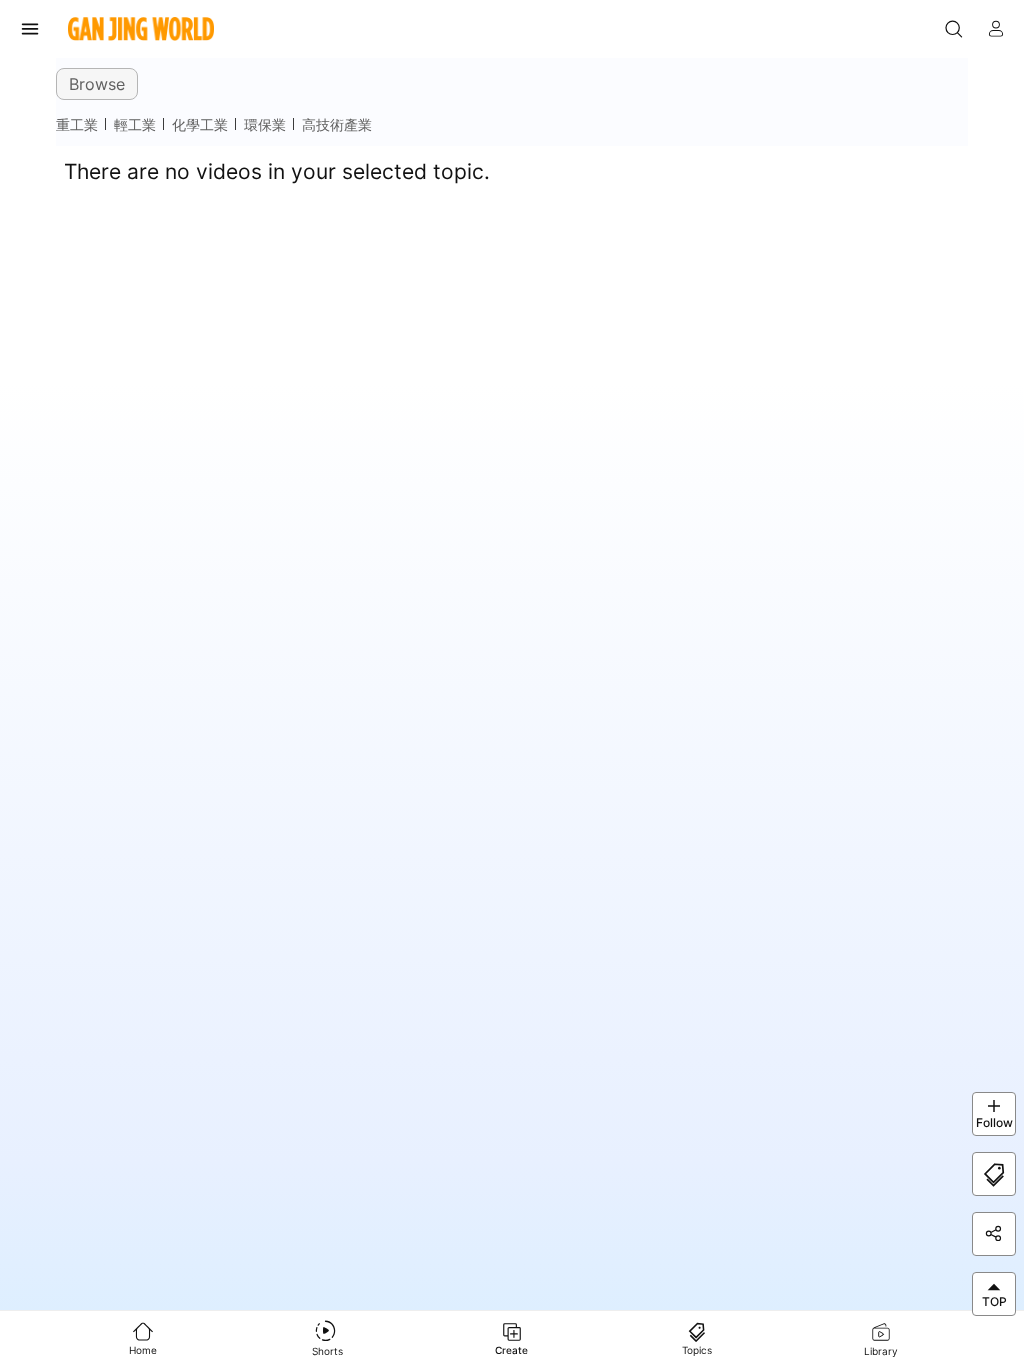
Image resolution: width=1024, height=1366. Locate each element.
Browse (97, 84)
